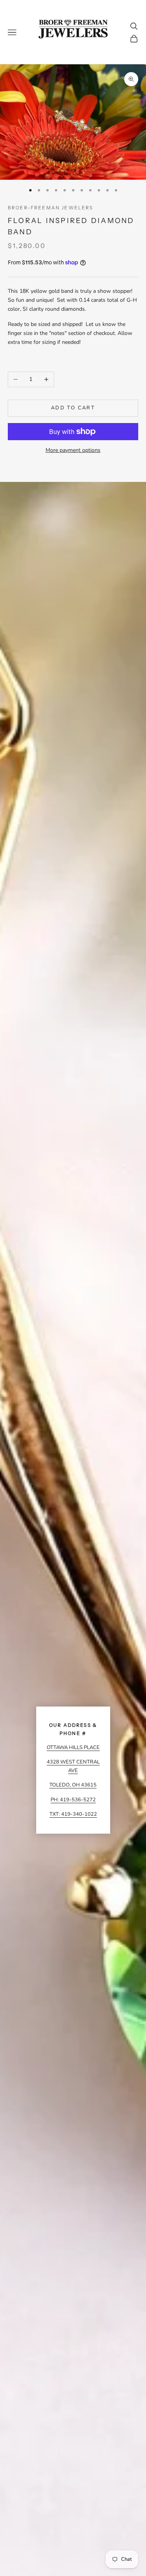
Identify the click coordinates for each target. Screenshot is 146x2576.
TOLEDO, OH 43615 (73, 1785)
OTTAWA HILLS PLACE (73, 1747)
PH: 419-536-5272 (73, 1800)
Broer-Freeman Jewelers (51, 208)
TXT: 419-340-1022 (73, 1814)
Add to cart (73, 408)
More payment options (73, 450)
